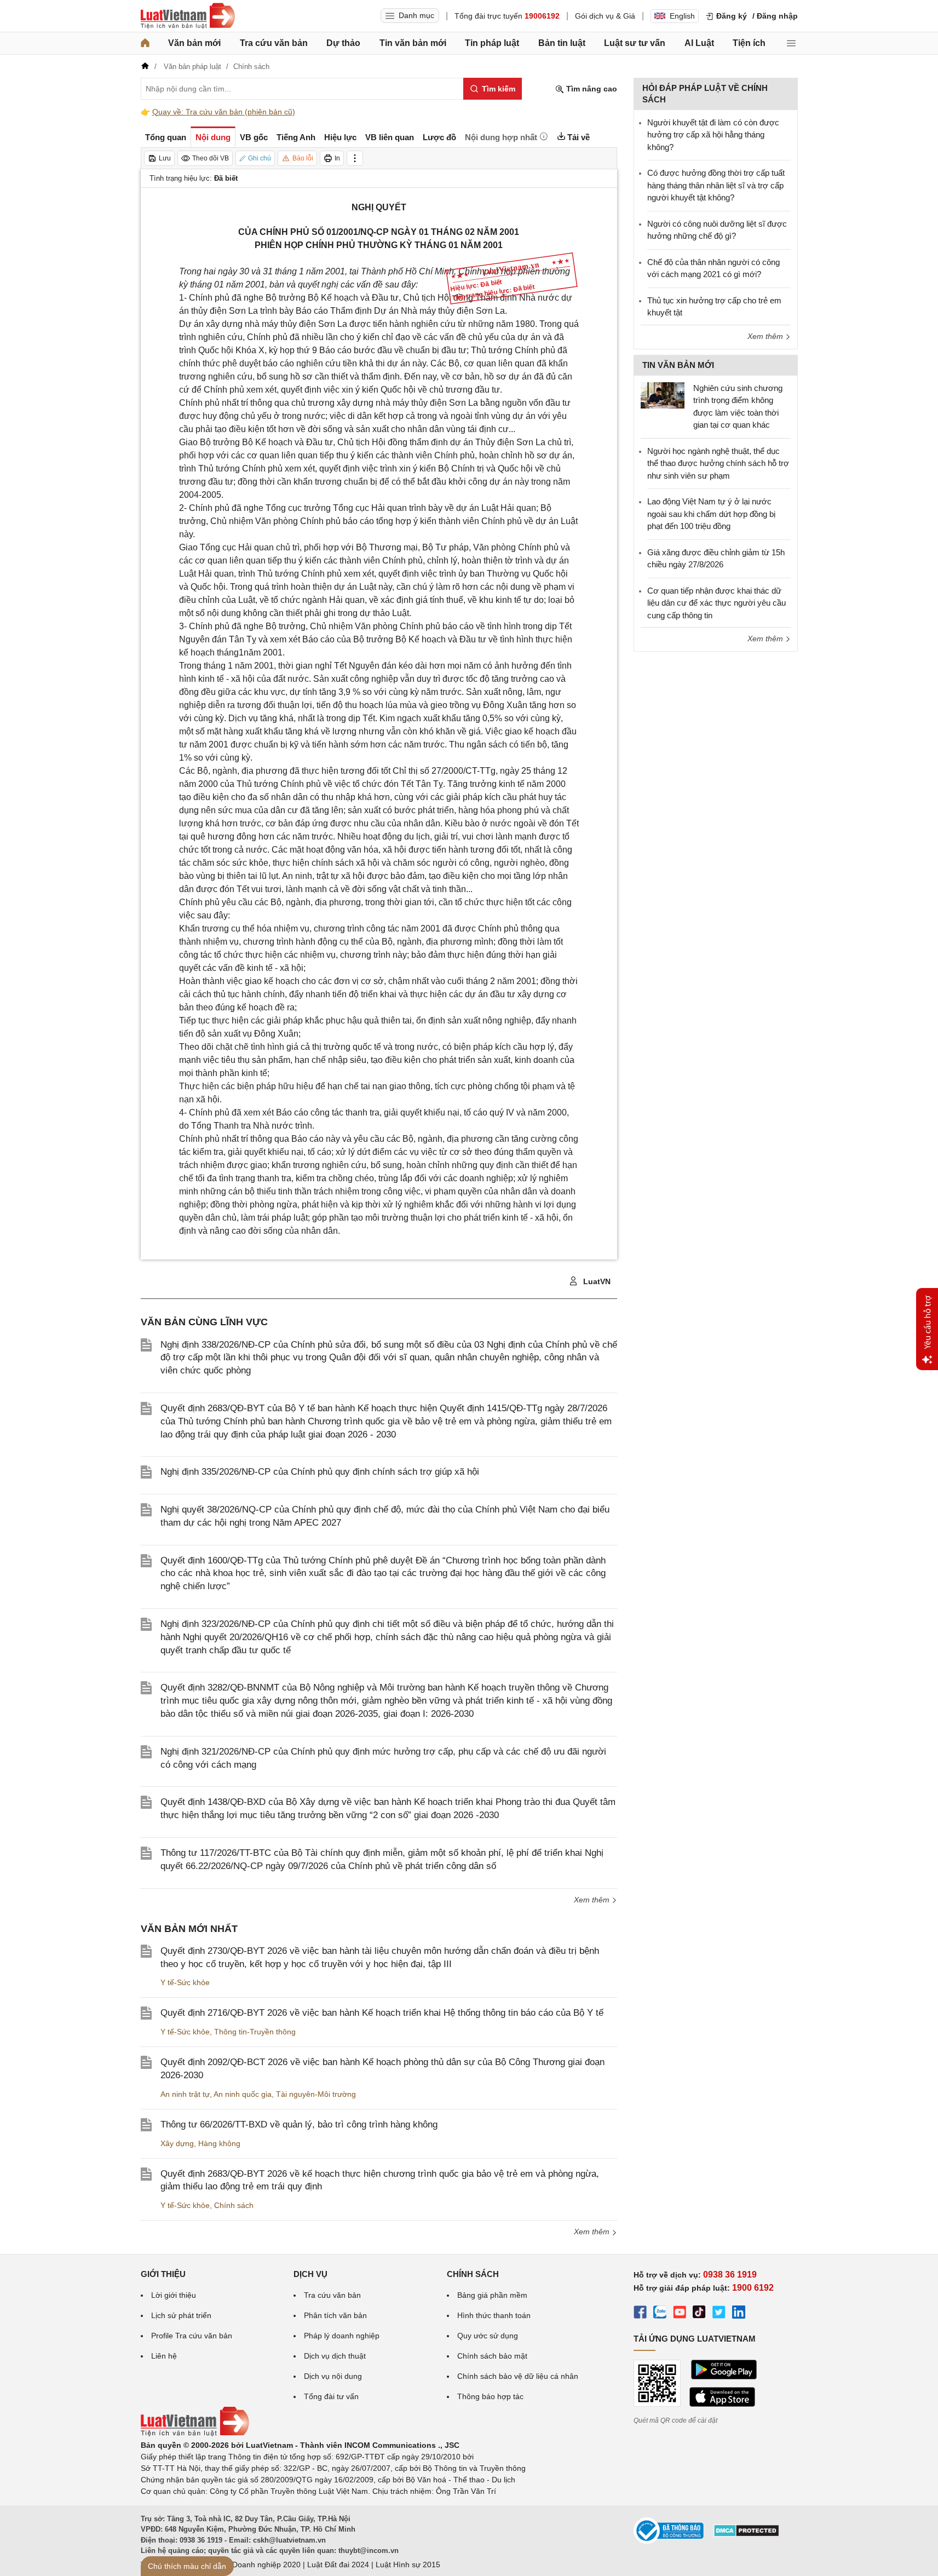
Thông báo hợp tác (490, 2396)
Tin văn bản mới (413, 43)
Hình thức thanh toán (494, 2315)
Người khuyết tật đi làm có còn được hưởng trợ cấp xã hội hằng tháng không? (713, 135)
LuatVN (596, 1281)
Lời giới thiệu (174, 2295)
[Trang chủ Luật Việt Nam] (188, 16)
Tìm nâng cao (591, 89)
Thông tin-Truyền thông (255, 2032)
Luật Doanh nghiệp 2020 (258, 2565)
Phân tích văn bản (335, 2315)
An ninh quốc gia (243, 2094)
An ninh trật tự (185, 2094)
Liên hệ (164, 2356)
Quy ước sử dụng (488, 2336)
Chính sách (234, 2205)
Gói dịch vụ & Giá (605, 16)
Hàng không (219, 2143)
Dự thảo (343, 43)
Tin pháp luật (492, 43)
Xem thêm (593, 1900)
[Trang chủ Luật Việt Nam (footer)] (195, 2434)
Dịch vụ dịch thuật (335, 2356)
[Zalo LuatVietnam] (660, 2314)
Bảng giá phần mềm (492, 2295)
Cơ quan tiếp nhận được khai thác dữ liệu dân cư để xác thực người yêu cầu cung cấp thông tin (717, 603)
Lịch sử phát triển (181, 2315)
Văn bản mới (194, 43)
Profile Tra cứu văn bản (192, 2336)
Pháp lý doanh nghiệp (342, 2336)
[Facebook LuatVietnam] (640, 2314)
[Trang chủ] (145, 43)
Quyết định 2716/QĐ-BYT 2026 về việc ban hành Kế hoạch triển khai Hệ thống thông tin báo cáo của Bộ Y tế (382, 2013)
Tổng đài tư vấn (331, 2396)
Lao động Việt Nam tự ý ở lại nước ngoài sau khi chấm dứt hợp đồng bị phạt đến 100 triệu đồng (711, 514)
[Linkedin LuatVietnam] (739, 2314)
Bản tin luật (562, 43)
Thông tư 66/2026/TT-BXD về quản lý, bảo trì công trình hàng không (299, 2124)
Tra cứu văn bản (274, 43)
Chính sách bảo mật (492, 2356)
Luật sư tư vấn (635, 43)
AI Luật (699, 43)
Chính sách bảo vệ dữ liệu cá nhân (518, 2376)
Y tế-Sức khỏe (185, 1982)
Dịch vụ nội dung (333, 2376)
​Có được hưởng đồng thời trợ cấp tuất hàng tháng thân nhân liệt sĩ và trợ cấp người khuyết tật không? (716, 185)
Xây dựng (177, 2143)
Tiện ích (749, 43)
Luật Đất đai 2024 (338, 2565)
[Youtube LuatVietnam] (680, 2314)
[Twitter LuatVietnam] (719, 2314)
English (682, 16)
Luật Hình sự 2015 (408, 2565)
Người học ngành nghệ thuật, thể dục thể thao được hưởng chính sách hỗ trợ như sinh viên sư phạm (718, 463)
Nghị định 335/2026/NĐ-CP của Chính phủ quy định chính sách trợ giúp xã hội (320, 1472)
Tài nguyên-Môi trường (316, 2094)
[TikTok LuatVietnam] (699, 2314)
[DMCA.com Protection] (746, 2534)
